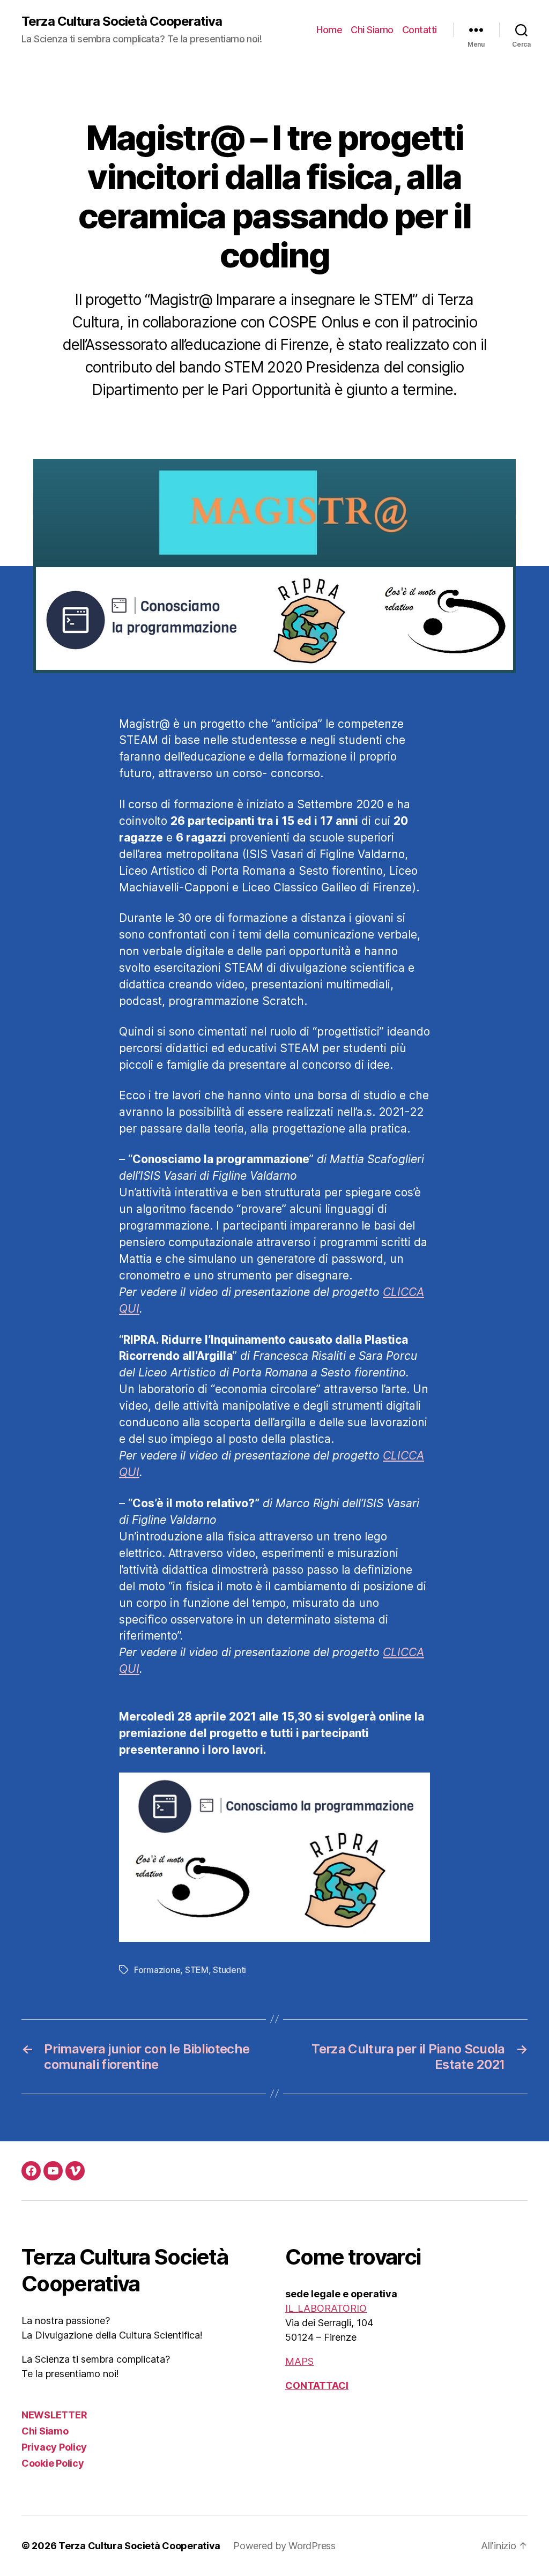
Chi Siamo (372, 30)
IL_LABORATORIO (326, 2308)
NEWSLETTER (54, 2415)
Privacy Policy (54, 2447)
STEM (197, 1970)
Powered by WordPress (284, 2546)
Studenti (229, 1970)
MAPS (299, 2361)
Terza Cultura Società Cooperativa (122, 21)
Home (329, 30)
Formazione (157, 1970)
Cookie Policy (53, 2463)
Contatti (420, 30)
